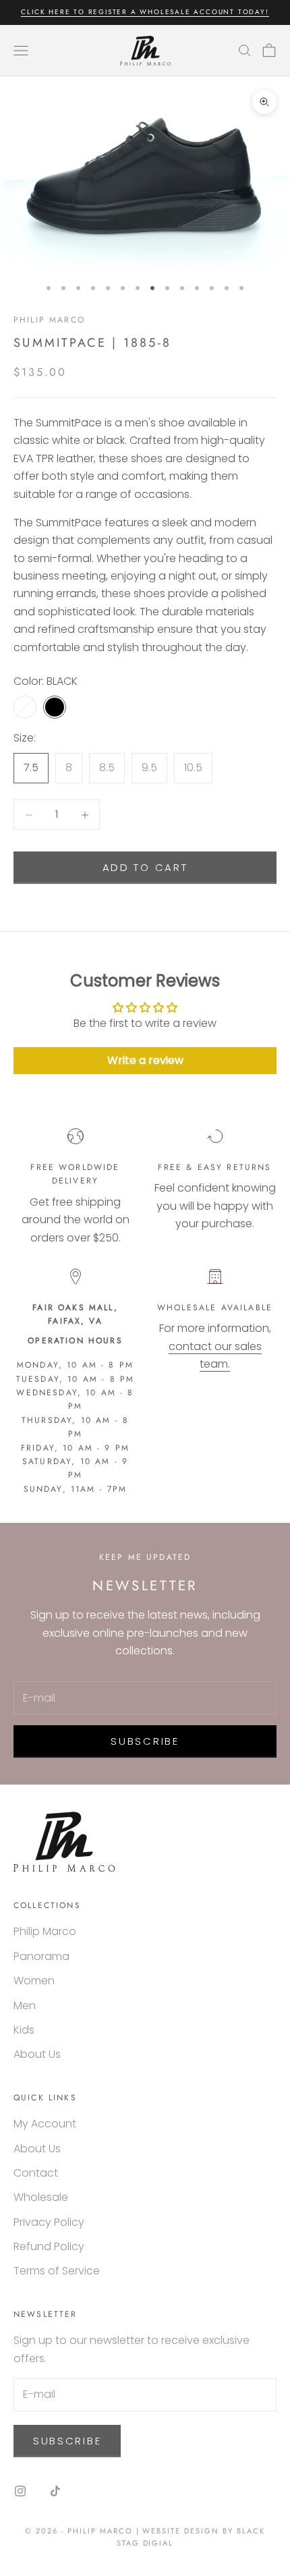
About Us (37, 2054)
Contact (36, 2173)
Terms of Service (57, 2271)
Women (34, 1981)
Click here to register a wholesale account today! (145, 12)
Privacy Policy (49, 2222)
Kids (24, 2030)
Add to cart (145, 867)
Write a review (145, 1060)
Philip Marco (49, 320)
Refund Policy (49, 2246)
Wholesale (41, 2197)
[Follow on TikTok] (55, 2491)
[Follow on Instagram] (20, 2491)
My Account (45, 2124)
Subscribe (145, 1741)
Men (25, 2006)
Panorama (41, 1956)
